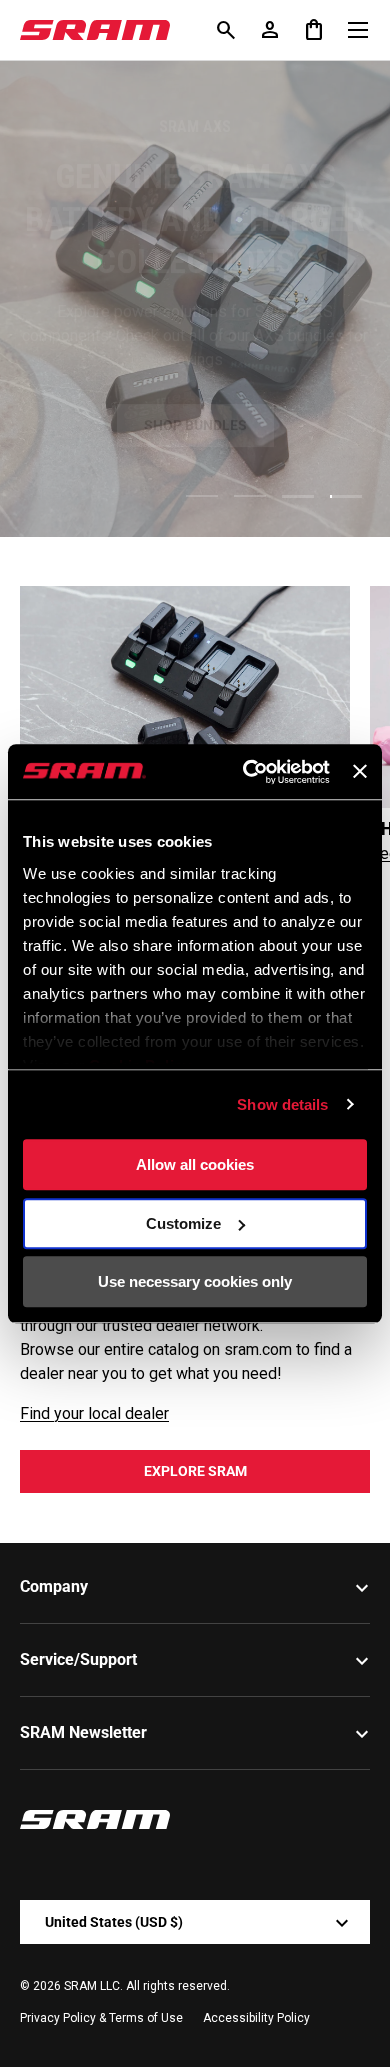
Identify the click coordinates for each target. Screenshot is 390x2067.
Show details (282, 1104)
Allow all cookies (195, 1164)
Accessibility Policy (256, 2018)
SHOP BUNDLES (195, 419)
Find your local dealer (94, 1413)
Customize (183, 1223)
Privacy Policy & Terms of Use (101, 2018)
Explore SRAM (195, 1471)
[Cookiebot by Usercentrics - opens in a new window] (248, 772)
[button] (314, 30)
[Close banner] (360, 772)
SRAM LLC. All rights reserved (145, 1986)
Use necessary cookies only (195, 1281)
